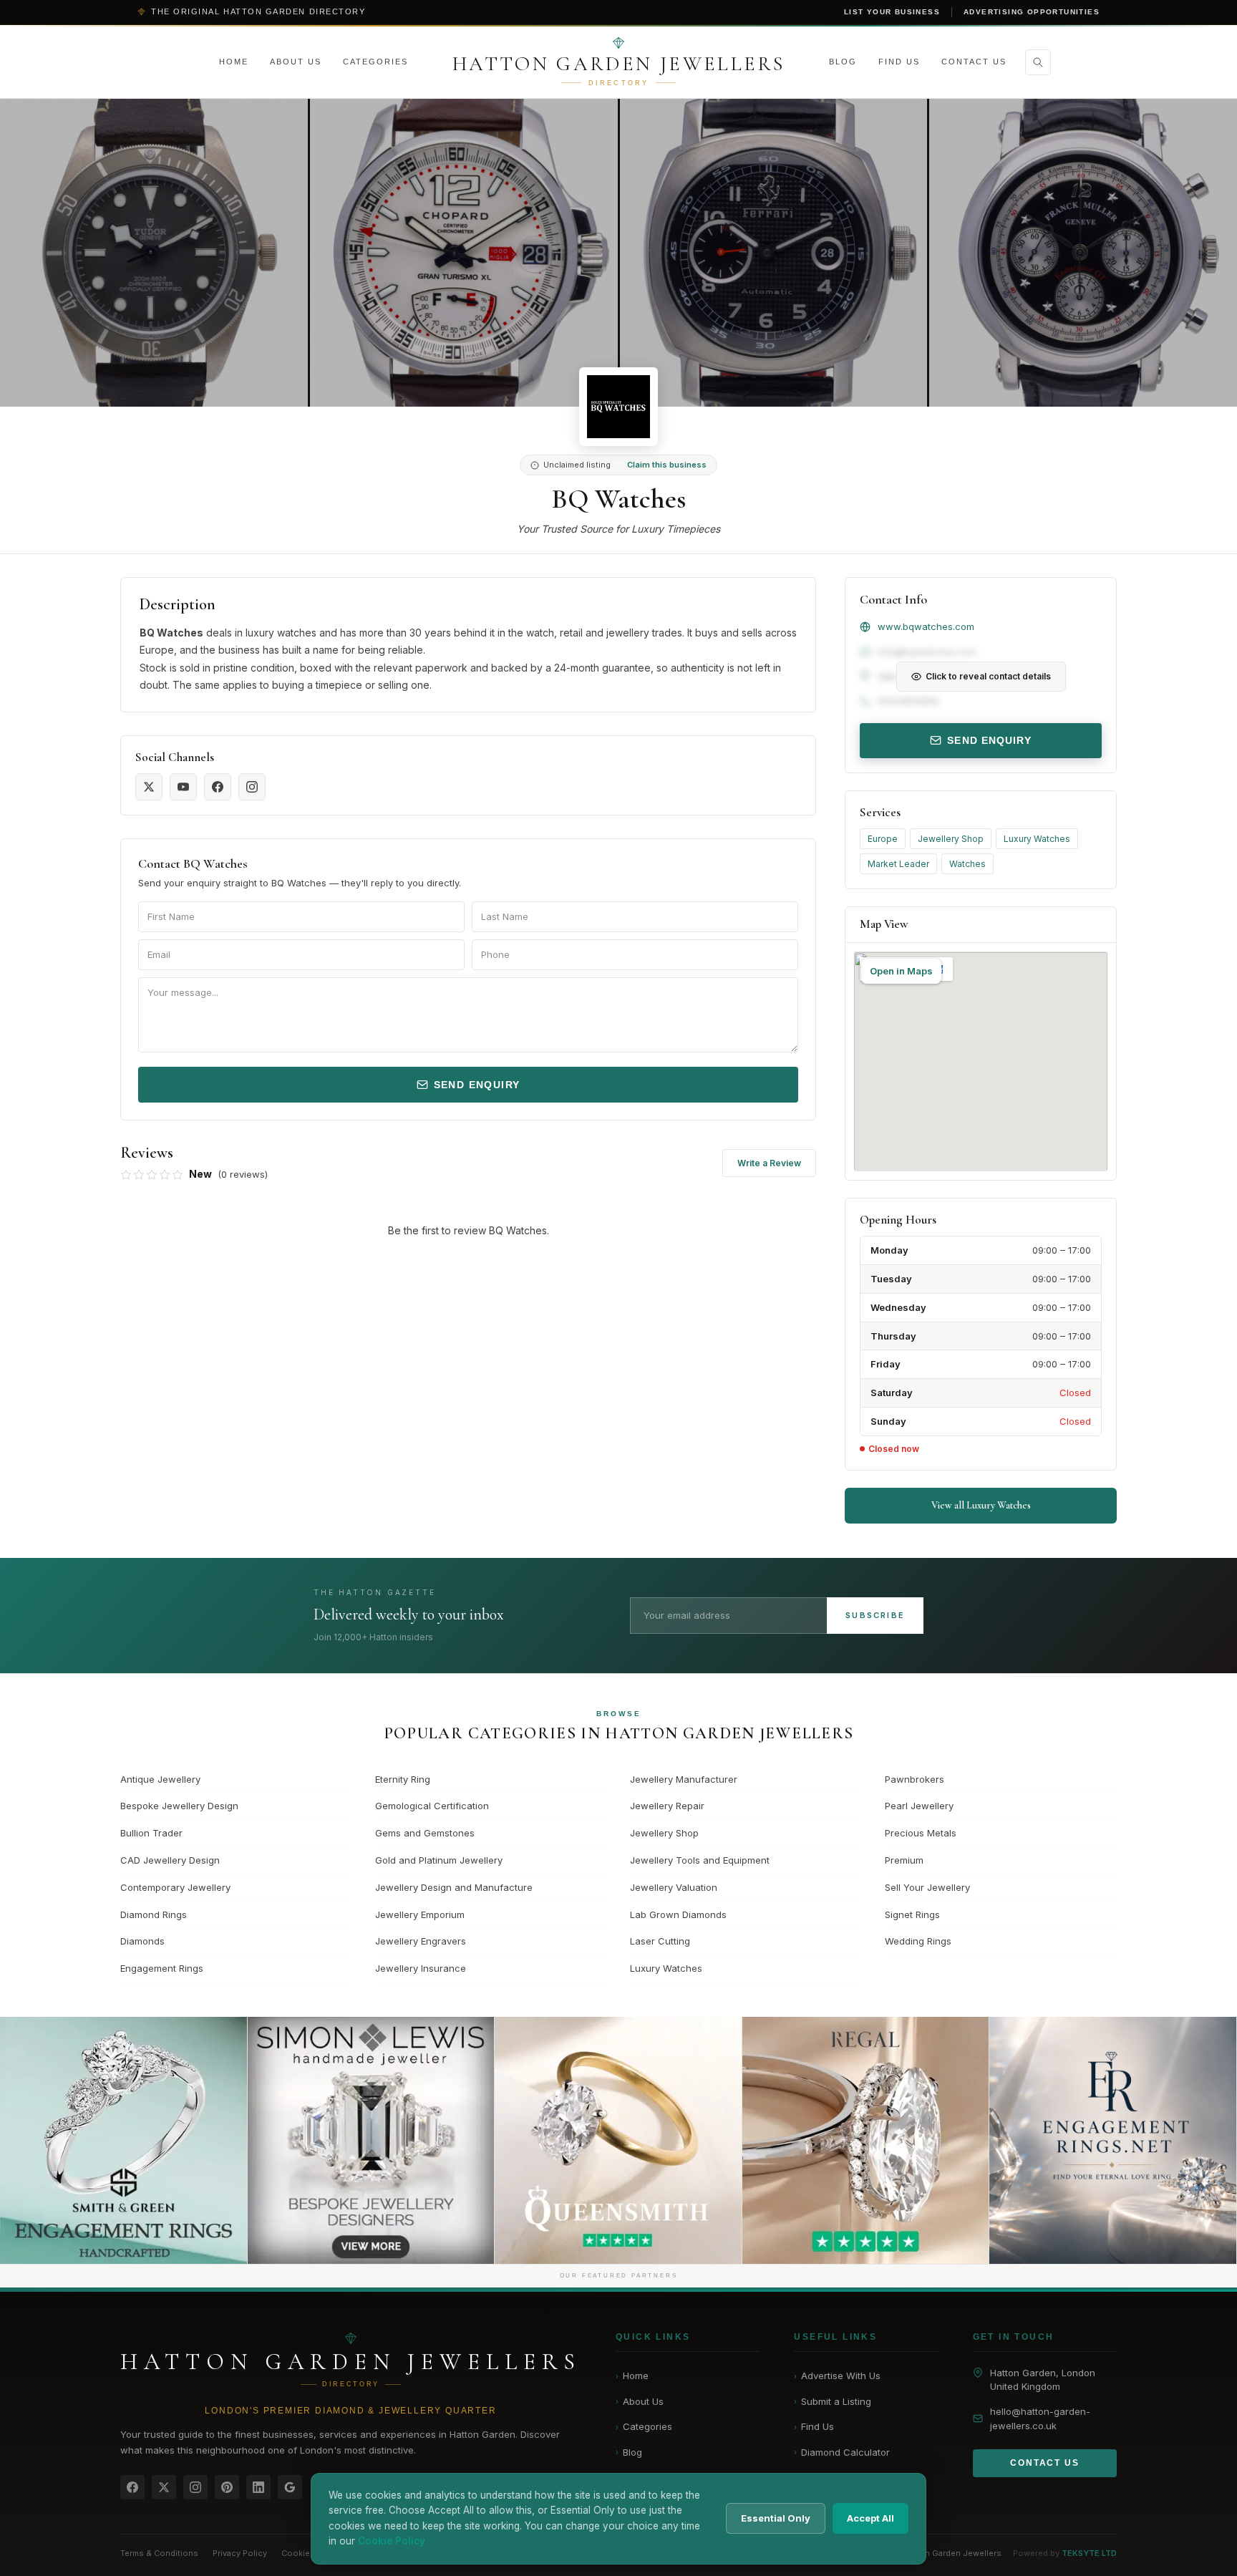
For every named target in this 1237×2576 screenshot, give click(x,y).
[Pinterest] (227, 2487)
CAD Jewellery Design (170, 1860)
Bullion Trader (151, 1833)
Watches (967, 864)
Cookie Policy (309, 2553)
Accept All (870, 2518)
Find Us (899, 62)
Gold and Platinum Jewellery (439, 1860)
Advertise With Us (837, 2376)
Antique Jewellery (160, 1779)
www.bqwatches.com (926, 626)
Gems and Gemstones (425, 1833)
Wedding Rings (918, 1941)
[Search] (1038, 62)
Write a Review (769, 1163)
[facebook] (218, 787)
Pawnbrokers (915, 1779)
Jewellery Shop (951, 839)
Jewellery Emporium (420, 1914)
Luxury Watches (1037, 839)
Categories (375, 62)
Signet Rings (912, 1914)
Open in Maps (901, 971)
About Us (296, 62)
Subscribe (875, 1615)
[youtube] (183, 787)
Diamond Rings (154, 1914)
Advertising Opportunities (1032, 12)
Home (234, 62)
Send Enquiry (477, 1085)
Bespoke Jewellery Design (179, 1806)
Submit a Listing (833, 2401)
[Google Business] (290, 2487)
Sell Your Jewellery (927, 1887)
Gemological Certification (432, 1806)
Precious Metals (921, 1833)
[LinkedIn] (258, 2487)
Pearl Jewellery (919, 1806)
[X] (164, 2487)
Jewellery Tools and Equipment (700, 1860)
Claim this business (667, 465)
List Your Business (892, 12)
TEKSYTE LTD (1089, 2553)
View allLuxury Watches (981, 1505)
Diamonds (142, 1941)
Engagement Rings (162, 1968)
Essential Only (776, 2518)
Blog (843, 62)
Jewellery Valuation (674, 1887)
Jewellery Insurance (421, 1968)
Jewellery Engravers (421, 1941)
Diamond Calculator (842, 2452)
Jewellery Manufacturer (684, 1779)
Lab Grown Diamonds (678, 1914)
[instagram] (252, 787)
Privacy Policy (240, 2553)
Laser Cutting (660, 1941)
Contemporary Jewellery (175, 1887)
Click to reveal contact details (988, 676)
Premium (904, 1860)
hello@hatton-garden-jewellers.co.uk (1040, 2419)
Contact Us (974, 62)
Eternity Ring (403, 1779)
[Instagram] (195, 2487)
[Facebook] (132, 2487)
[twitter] (149, 787)
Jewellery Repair (667, 1806)
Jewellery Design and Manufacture (454, 1887)
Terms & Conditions (159, 2553)
